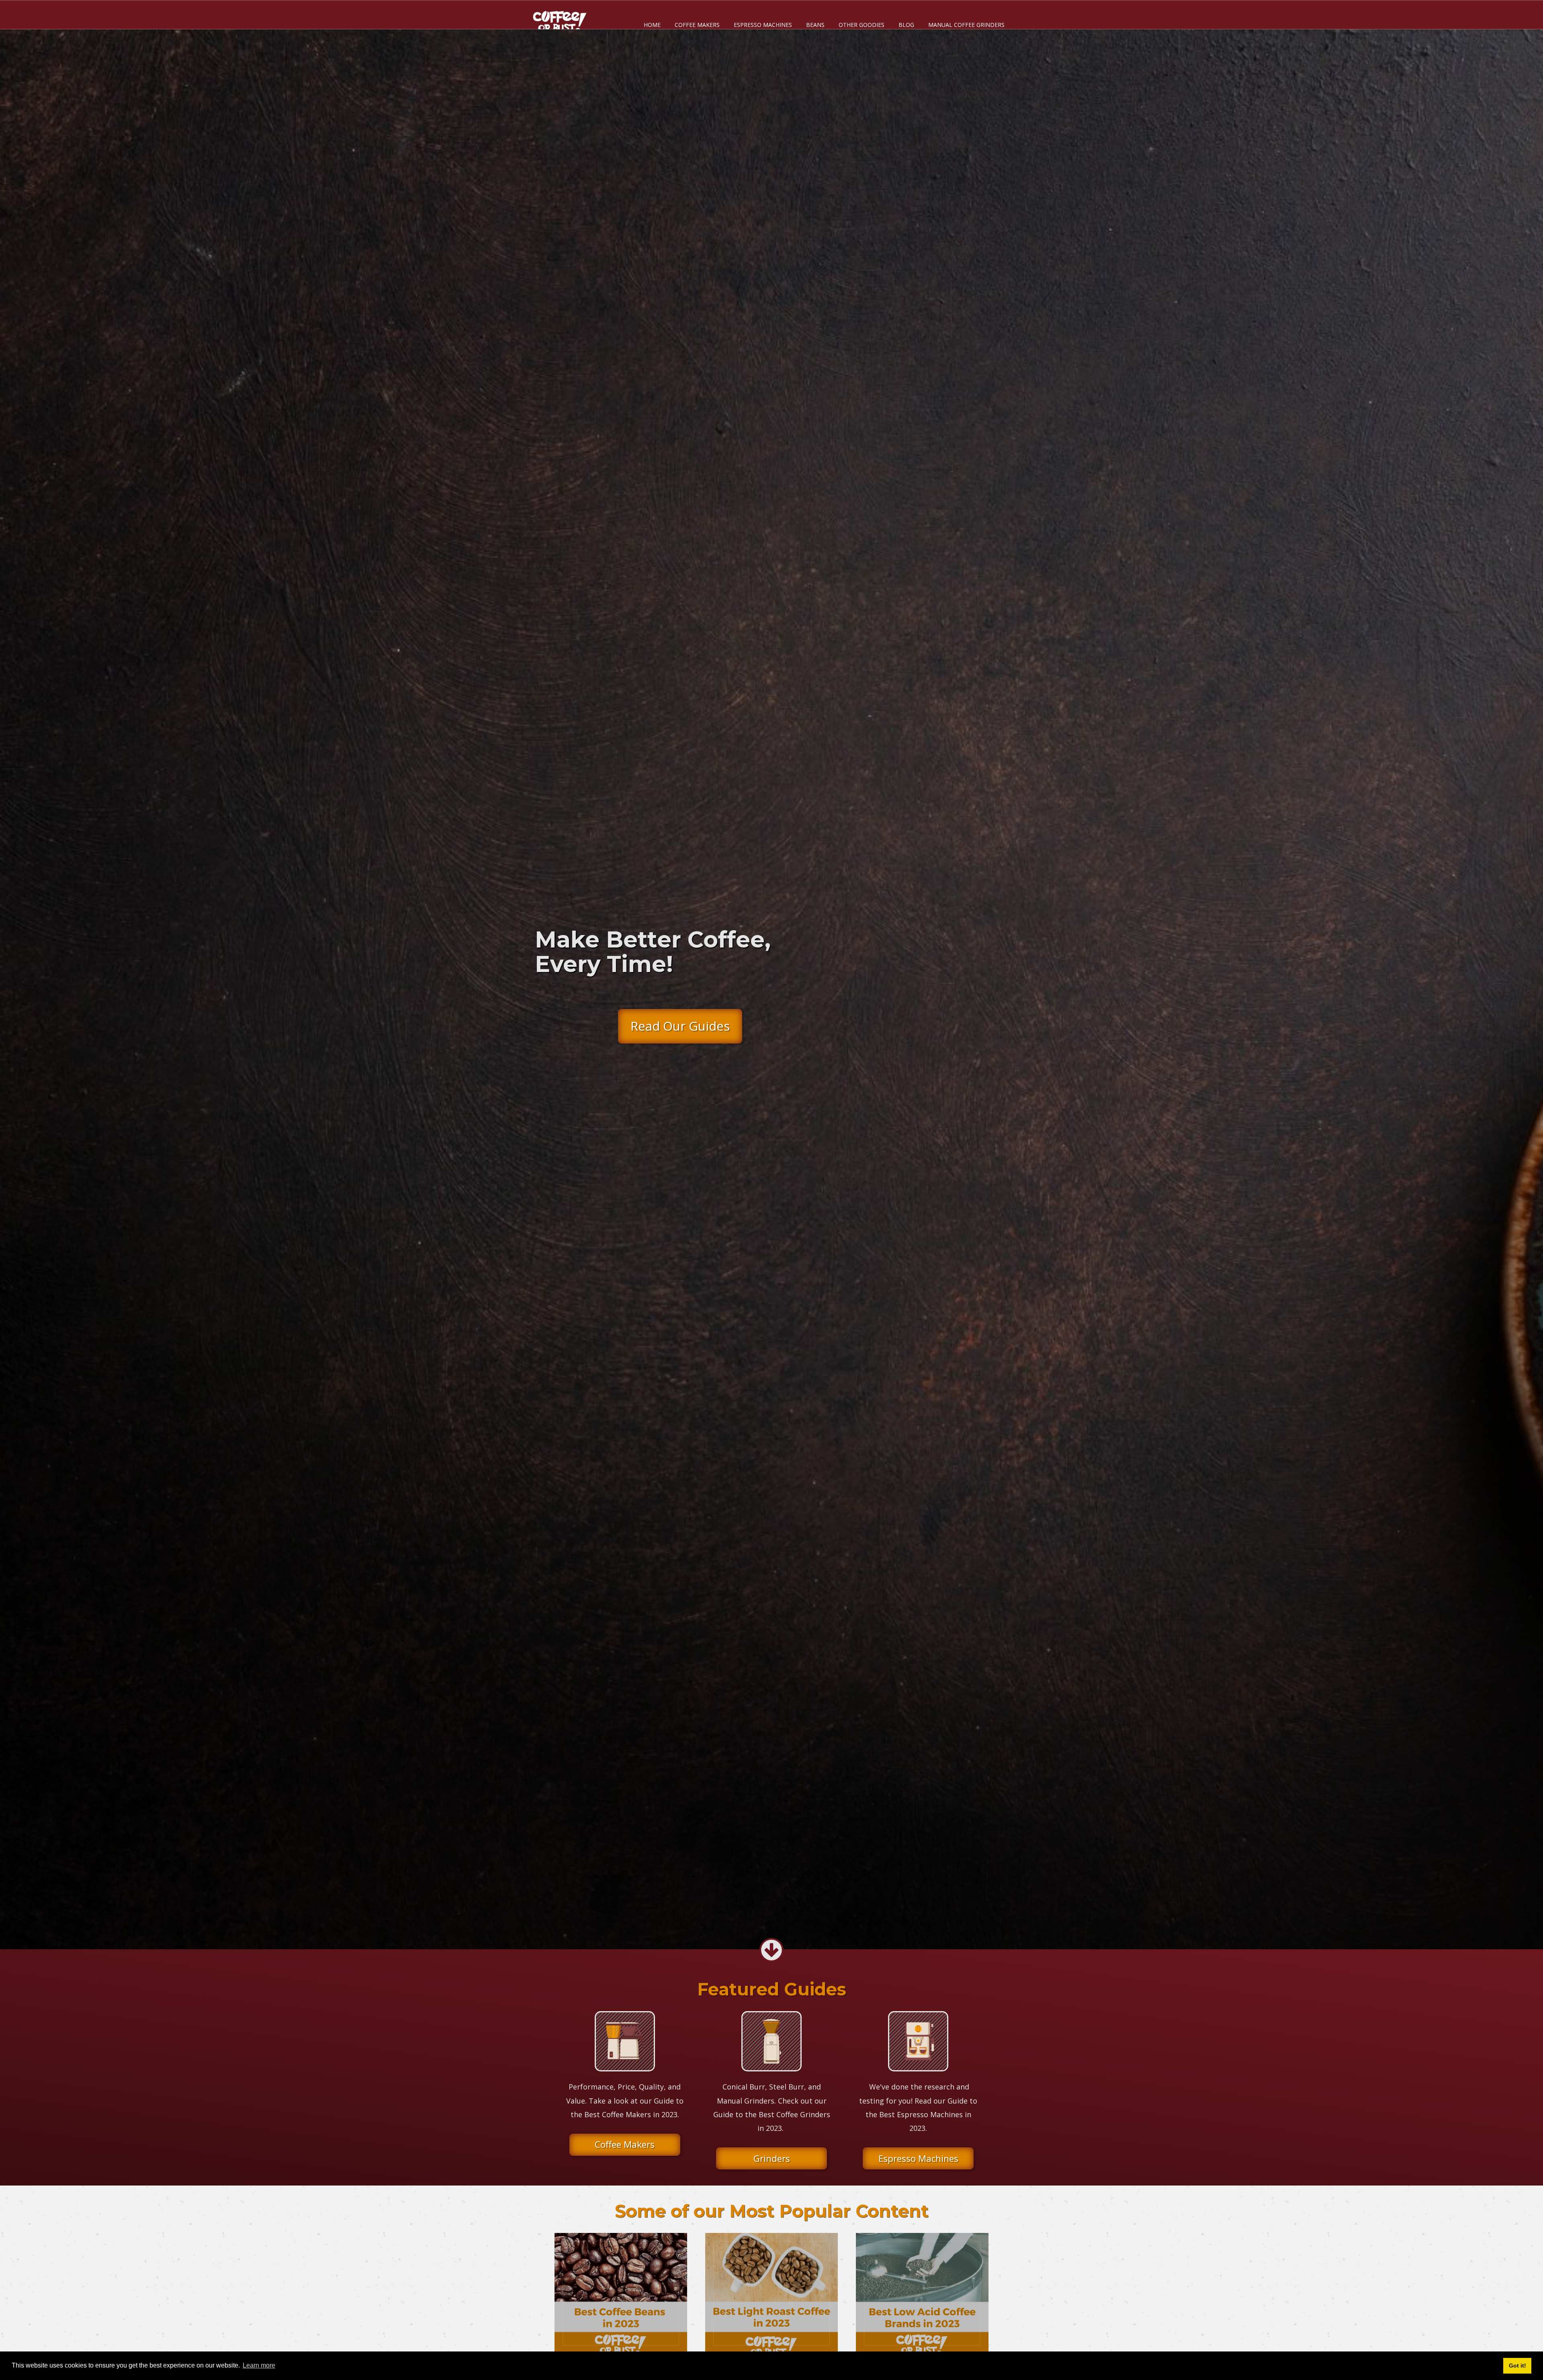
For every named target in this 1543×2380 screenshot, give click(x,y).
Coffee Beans (621, 2293)
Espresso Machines (763, 25)
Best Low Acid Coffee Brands (922, 2293)
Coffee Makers (697, 25)
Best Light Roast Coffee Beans (771, 2293)
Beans (815, 25)
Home (652, 25)
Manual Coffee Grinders (966, 25)
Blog (906, 25)
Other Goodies (862, 25)
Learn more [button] (259, 2365)
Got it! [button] (1517, 2366)
